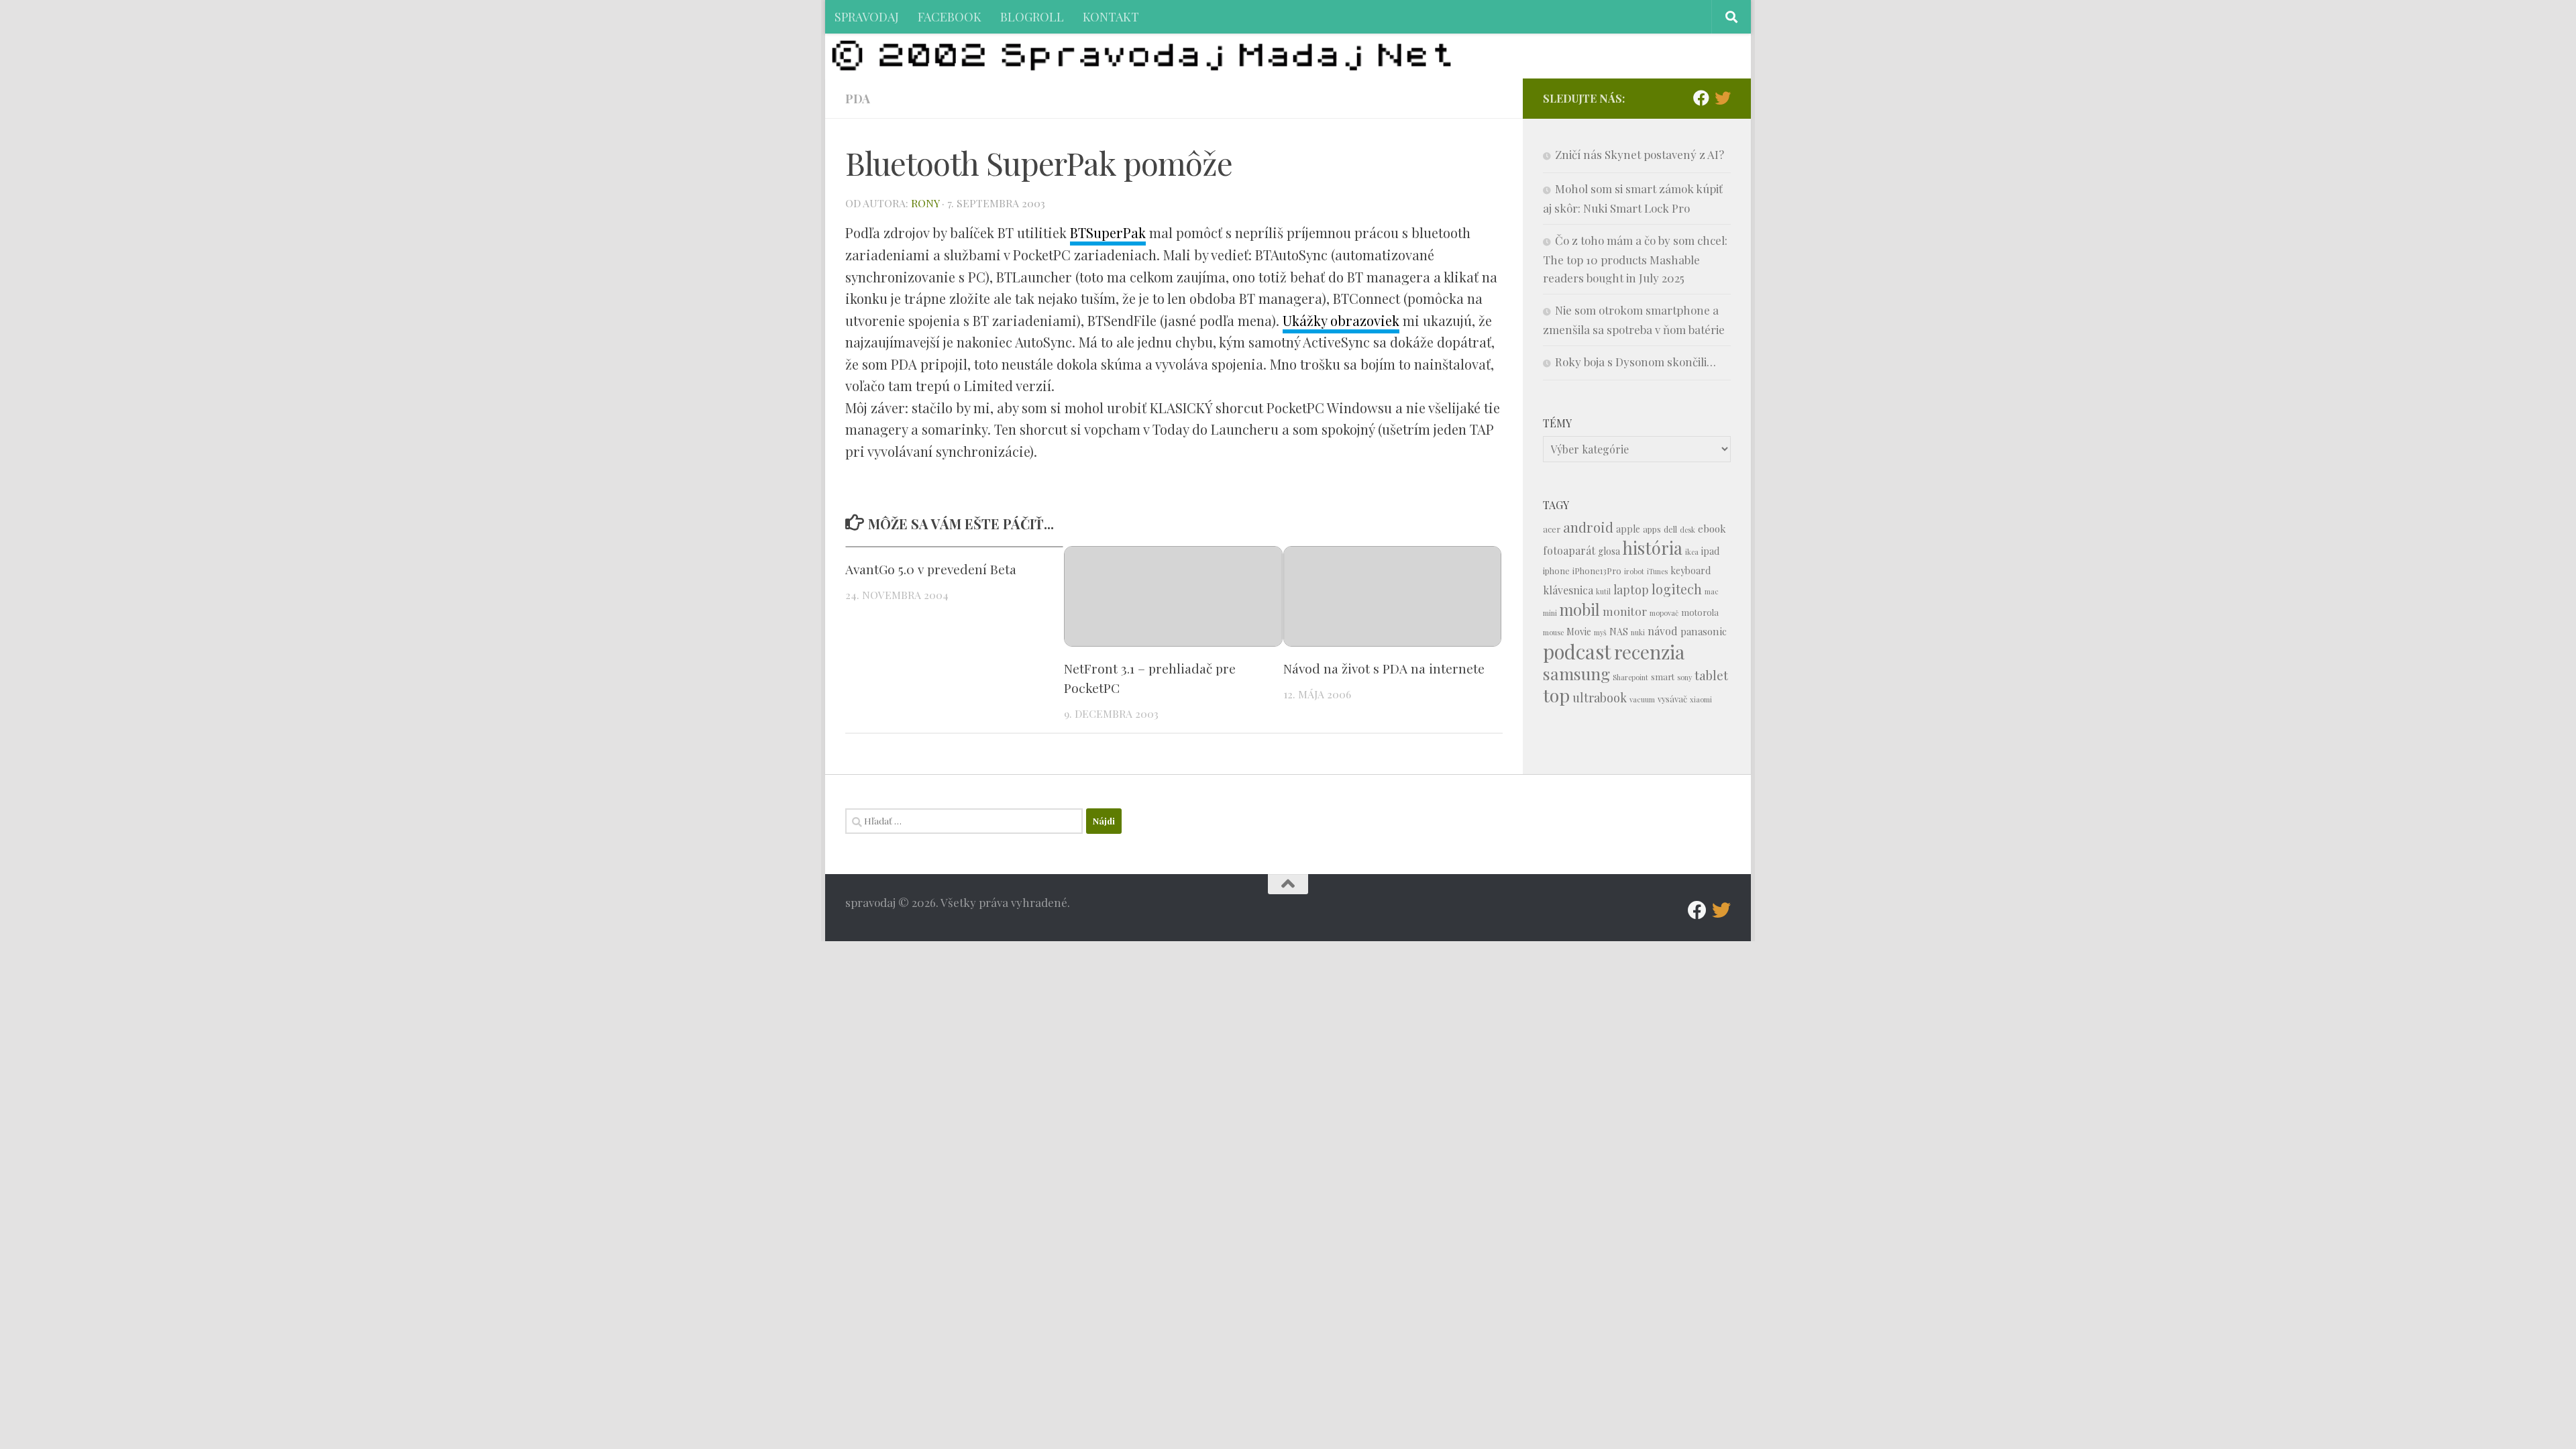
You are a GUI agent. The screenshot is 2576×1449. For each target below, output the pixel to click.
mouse (1553, 632)
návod (1663, 631)
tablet (1711, 675)
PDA (858, 98)
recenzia (1649, 652)
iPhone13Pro (1597, 571)
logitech (1677, 589)
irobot (1634, 571)
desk (1687, 530)
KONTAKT (1111, 16)
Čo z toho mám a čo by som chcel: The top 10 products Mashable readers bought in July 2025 (1635, 259)
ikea (1692, 552)
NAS (1619, 632)
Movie (1579, 632)
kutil (1603, 591)
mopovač (1664, 613)
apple (1628, 529)
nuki (1638, 632)
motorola (1700, 612)
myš (1600, 632)
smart (1663, 677)
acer (1552, 529)
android (1588, 527)
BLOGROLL (1032, 16)
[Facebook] (1701, 98)
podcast (1577, 651)
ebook (1712, 529)
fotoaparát (1569, 550)
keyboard (1690, 571)
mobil (1580, 609)
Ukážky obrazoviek (1341, 320)
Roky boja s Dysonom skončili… (1635, 362)
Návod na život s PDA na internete (1384, 668)
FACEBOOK (950, 16)
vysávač (1672, 699)
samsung (1576, 673)
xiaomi (1701, 699)
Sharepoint (1630, 677)
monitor (1625, 611)
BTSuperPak (1108, 232)
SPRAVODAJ (867, 16)
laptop (1631, 589)
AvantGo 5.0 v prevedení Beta (931, 569)
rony (925, 203)
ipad (1710, 551)
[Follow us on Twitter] (1723, 98)
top (1556, 695)
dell (1670, 529)
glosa (1609, 551)
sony (1684, 677)
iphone (1556, 571)
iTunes (1657, 571)
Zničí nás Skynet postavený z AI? (1640, 154)
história (1653, 547)
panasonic (1704, 631)
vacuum (1642, 699)
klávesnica (1568, 590)
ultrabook (1600, 697)
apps (1652, 529)
